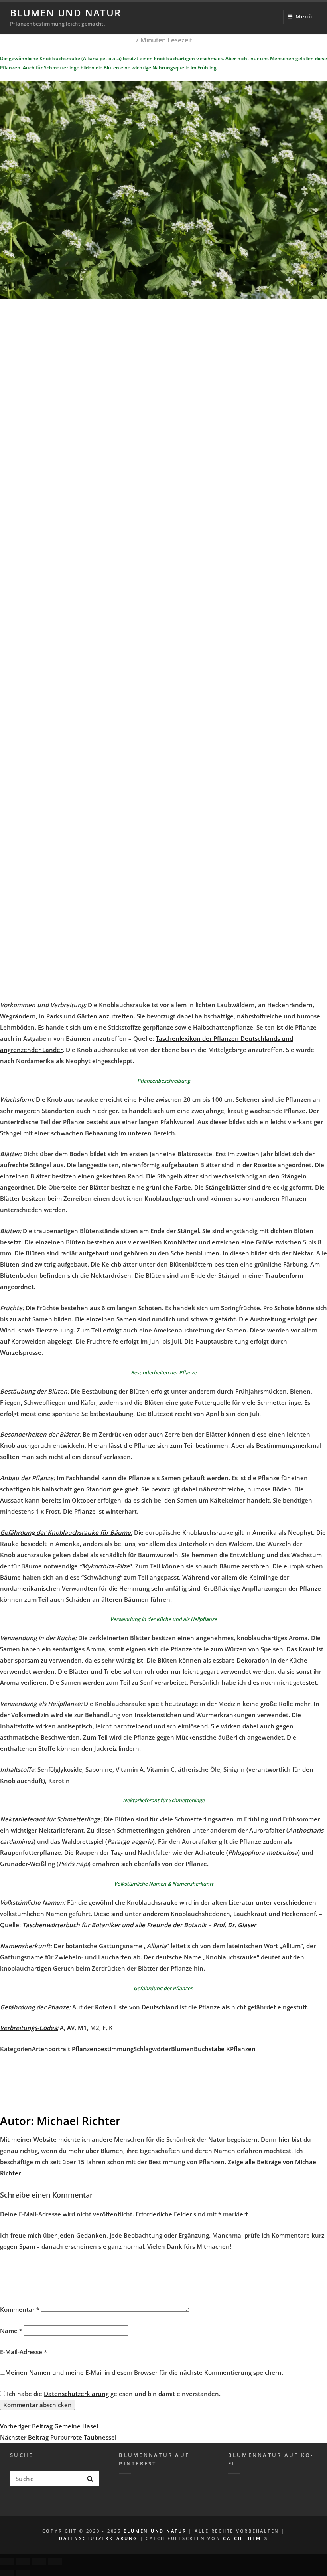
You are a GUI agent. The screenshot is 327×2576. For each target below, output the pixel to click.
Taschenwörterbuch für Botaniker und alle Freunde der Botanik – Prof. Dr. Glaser (139, 1925)
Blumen (182, 2049)
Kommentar (20, 2309)
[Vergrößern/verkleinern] (55, 2562)
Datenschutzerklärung (76, 2394)
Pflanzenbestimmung (103, 2049)
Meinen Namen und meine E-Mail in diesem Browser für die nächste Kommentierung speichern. (144, 2372)
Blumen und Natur (66, 13)
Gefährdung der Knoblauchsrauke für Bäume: (66, 1532)
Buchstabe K (212, 2049)
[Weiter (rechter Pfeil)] (23, 2573)
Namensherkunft (25, 1946)
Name (11, 2331)
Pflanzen (243, 2049)
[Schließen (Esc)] (7, 2562)
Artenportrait (51, 2049)
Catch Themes (245, 2538)
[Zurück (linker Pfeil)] (7, 2573)
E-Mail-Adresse (24, 2352)
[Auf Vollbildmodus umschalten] (39, 2562)
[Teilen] (23, 2562)
